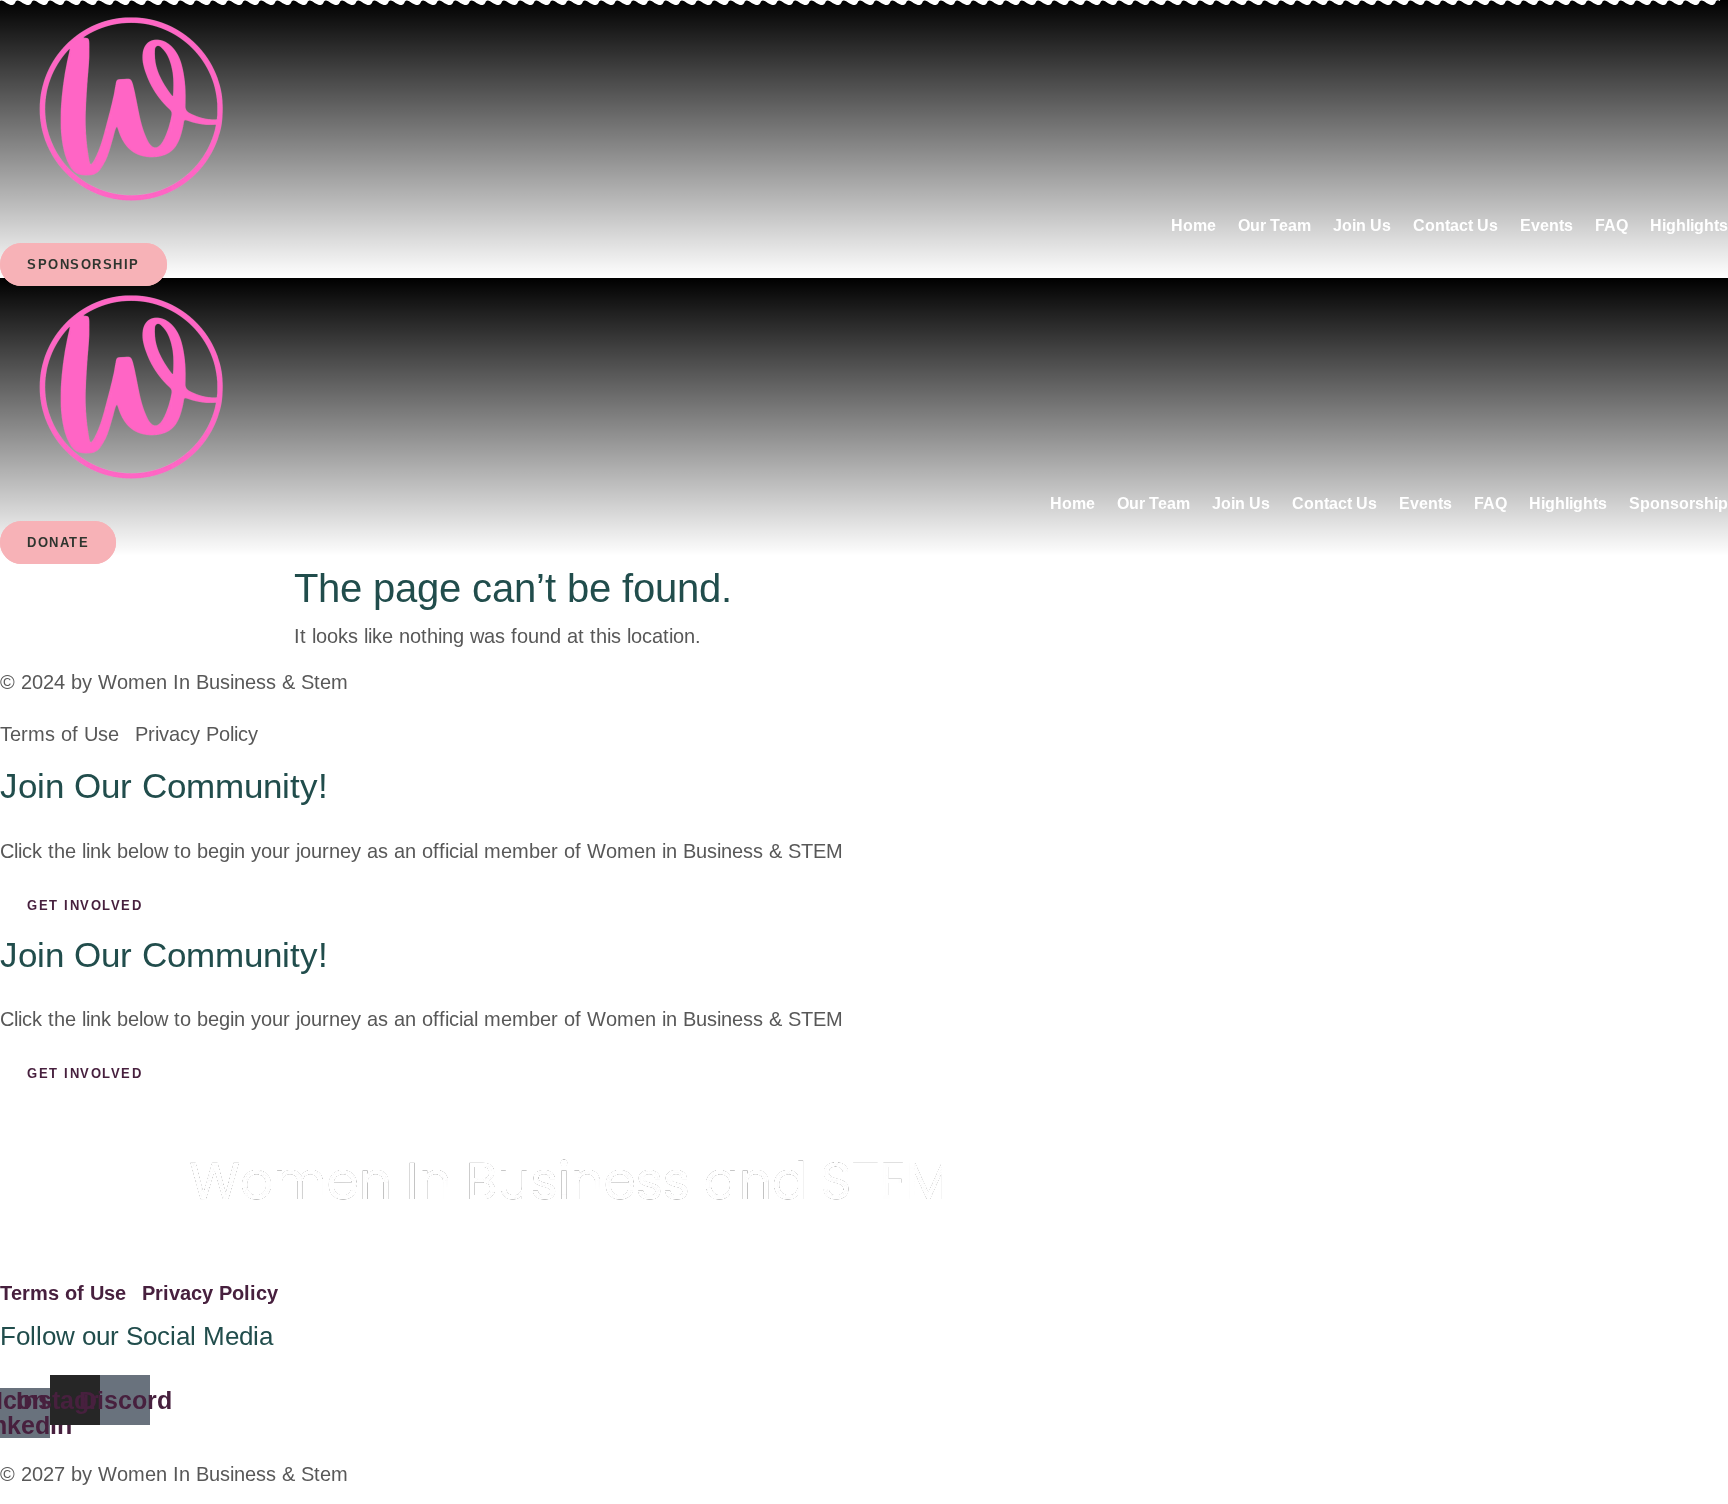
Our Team (1274, 225)
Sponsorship (1678, 503)
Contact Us (1455, 225)
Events (1546, 225)
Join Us (1362, 225)
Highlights (1689, 225)
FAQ (1611, 225)
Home (1193, 225)
